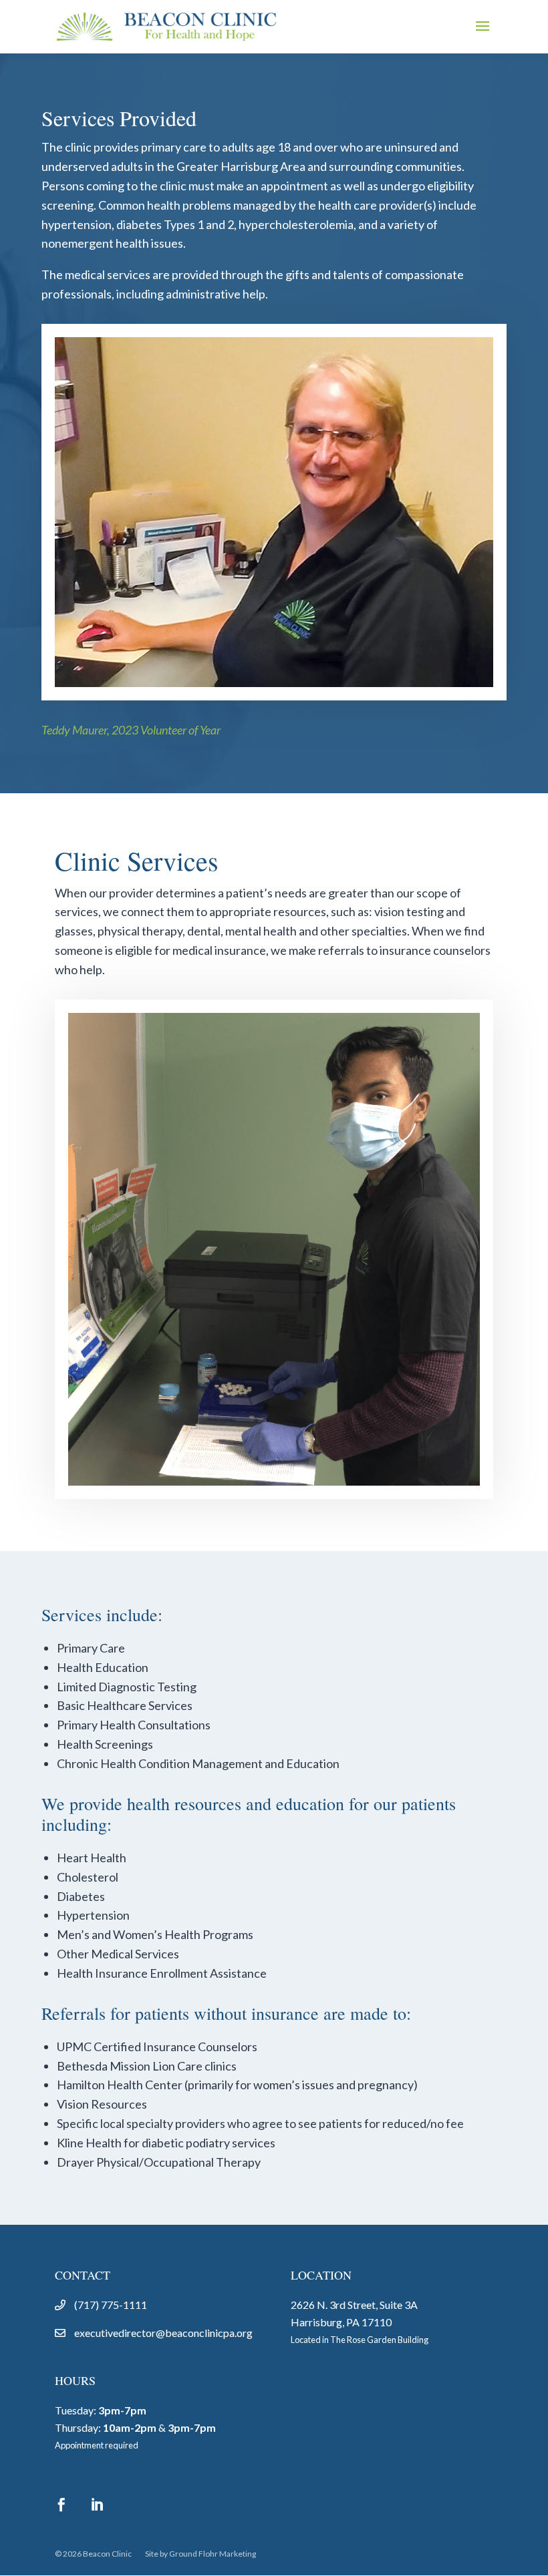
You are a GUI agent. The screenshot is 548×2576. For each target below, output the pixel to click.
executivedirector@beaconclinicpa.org (163, 2333)
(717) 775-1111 (111, 2305)
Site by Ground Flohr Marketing (200, 2554)
